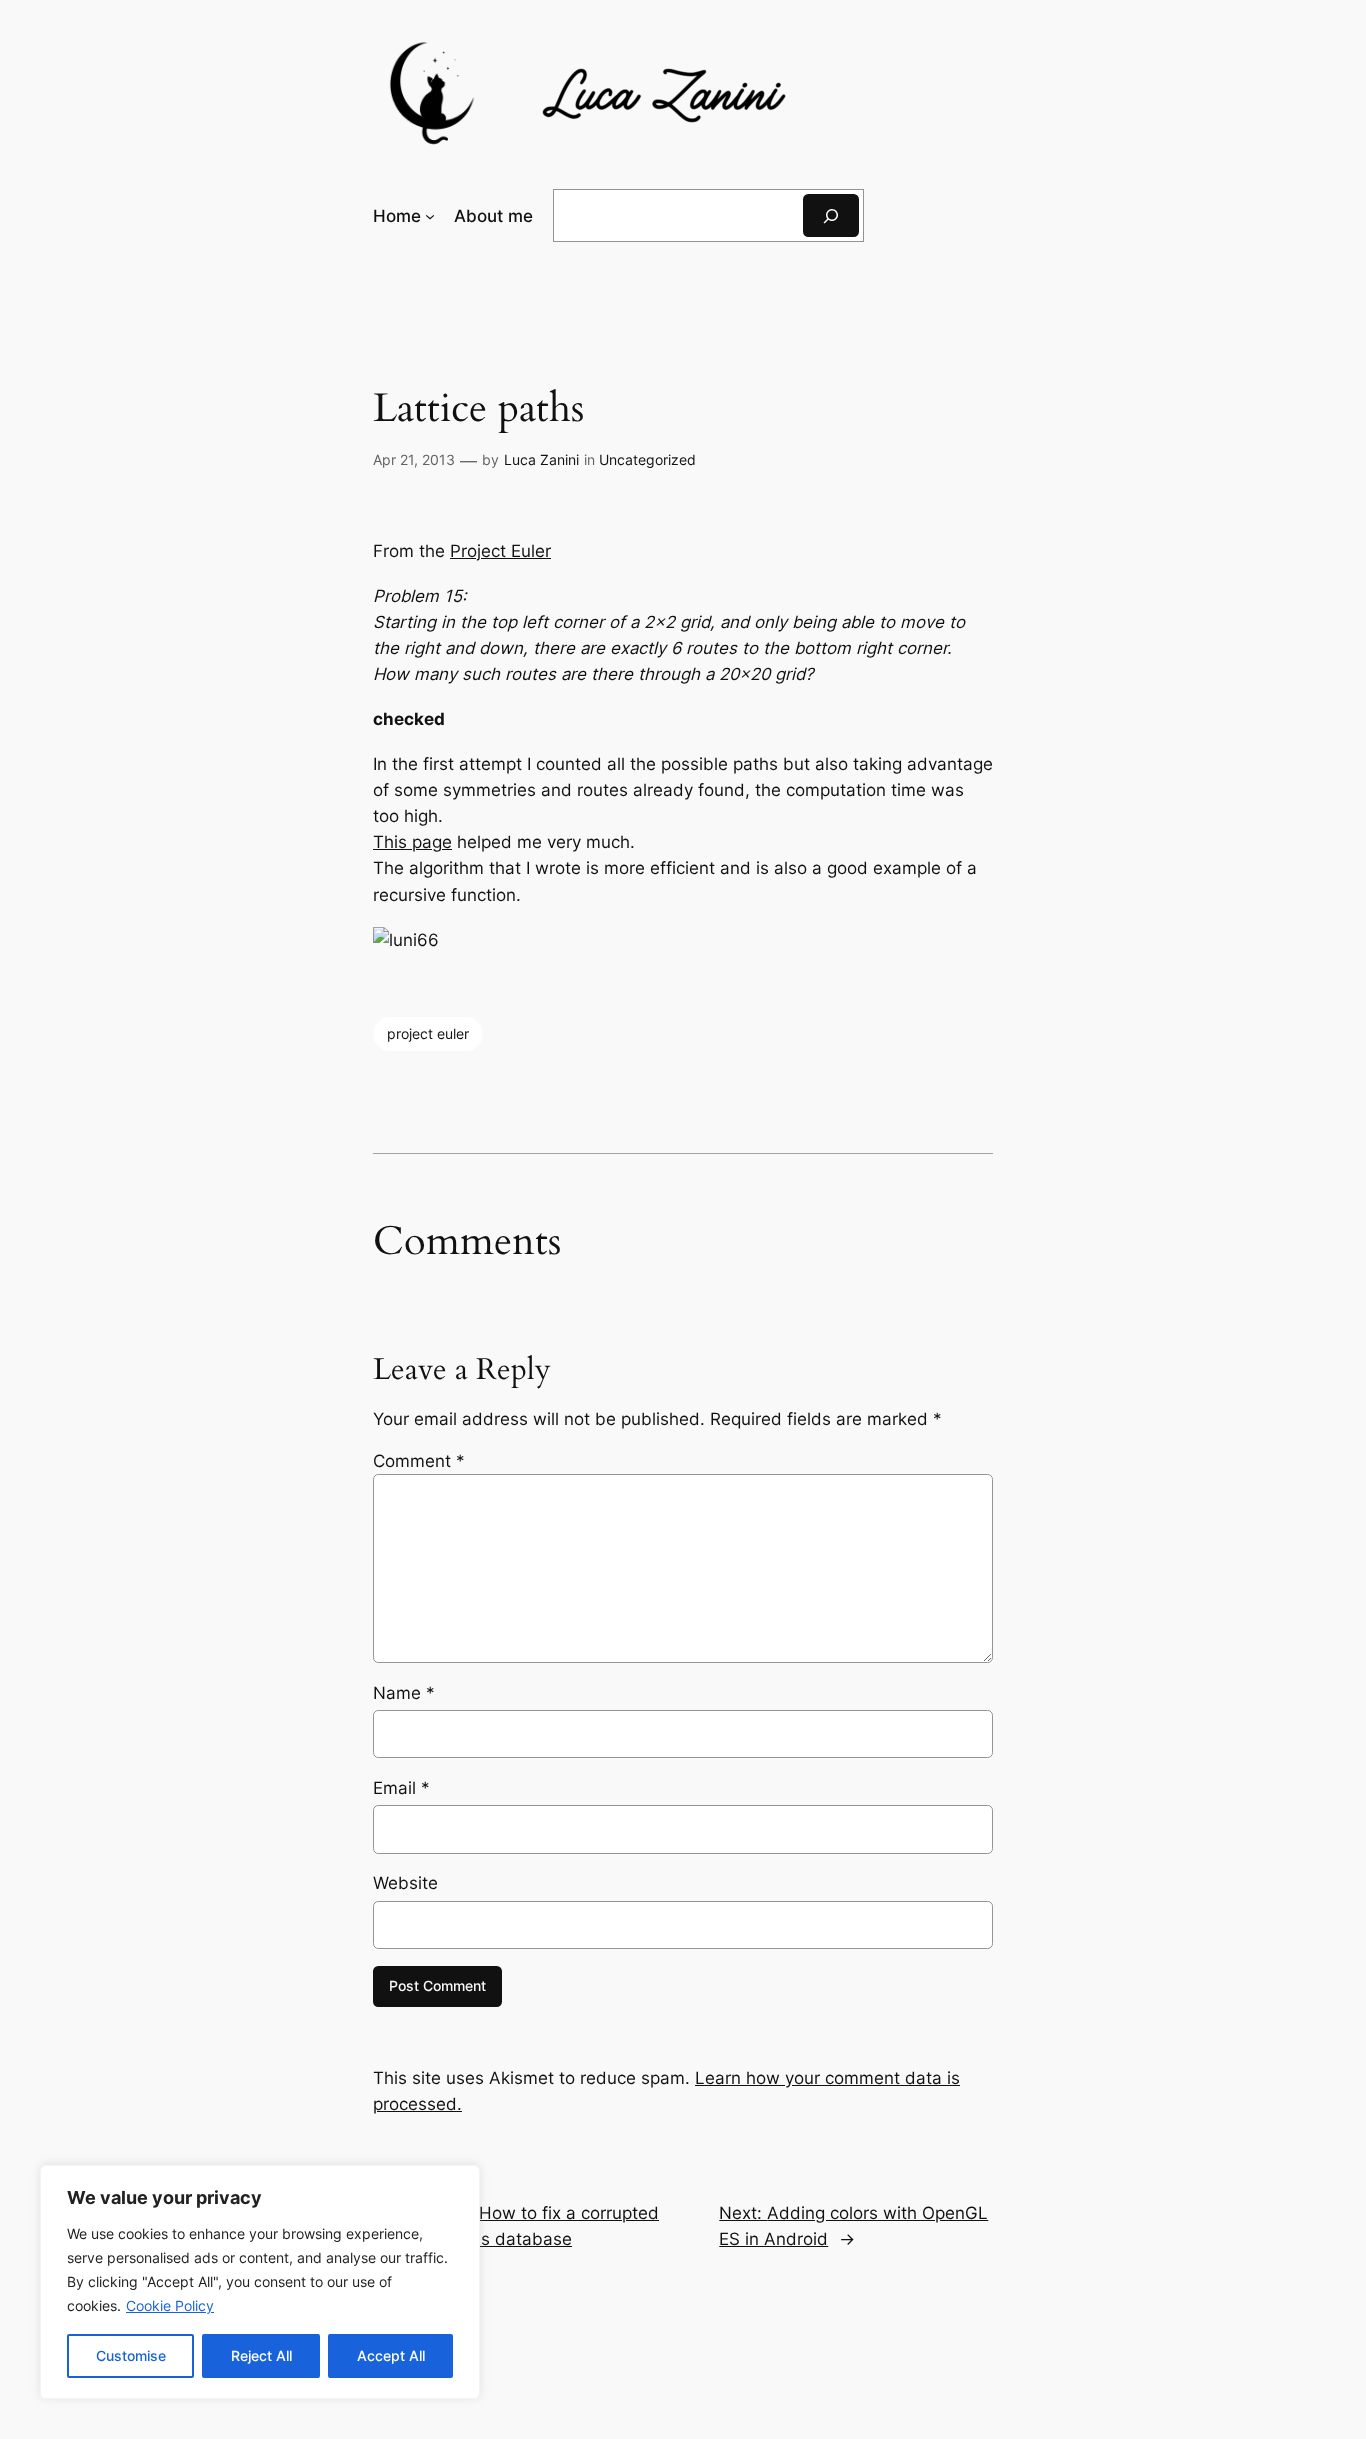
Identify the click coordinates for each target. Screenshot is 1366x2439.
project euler (428, 1033)
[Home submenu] (430, 216)
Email (401, 1788)
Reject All (261, 2355)
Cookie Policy (170, 2305)
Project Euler (500, 551)
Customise (131, 2355)
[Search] (831, 215)
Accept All (391, 2355)
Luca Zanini (541, 459)
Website (405, 1883)
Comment (419, 1461)
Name (404, 1693)
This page (412, 842)
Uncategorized (647, 459)
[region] (260, 2282)
